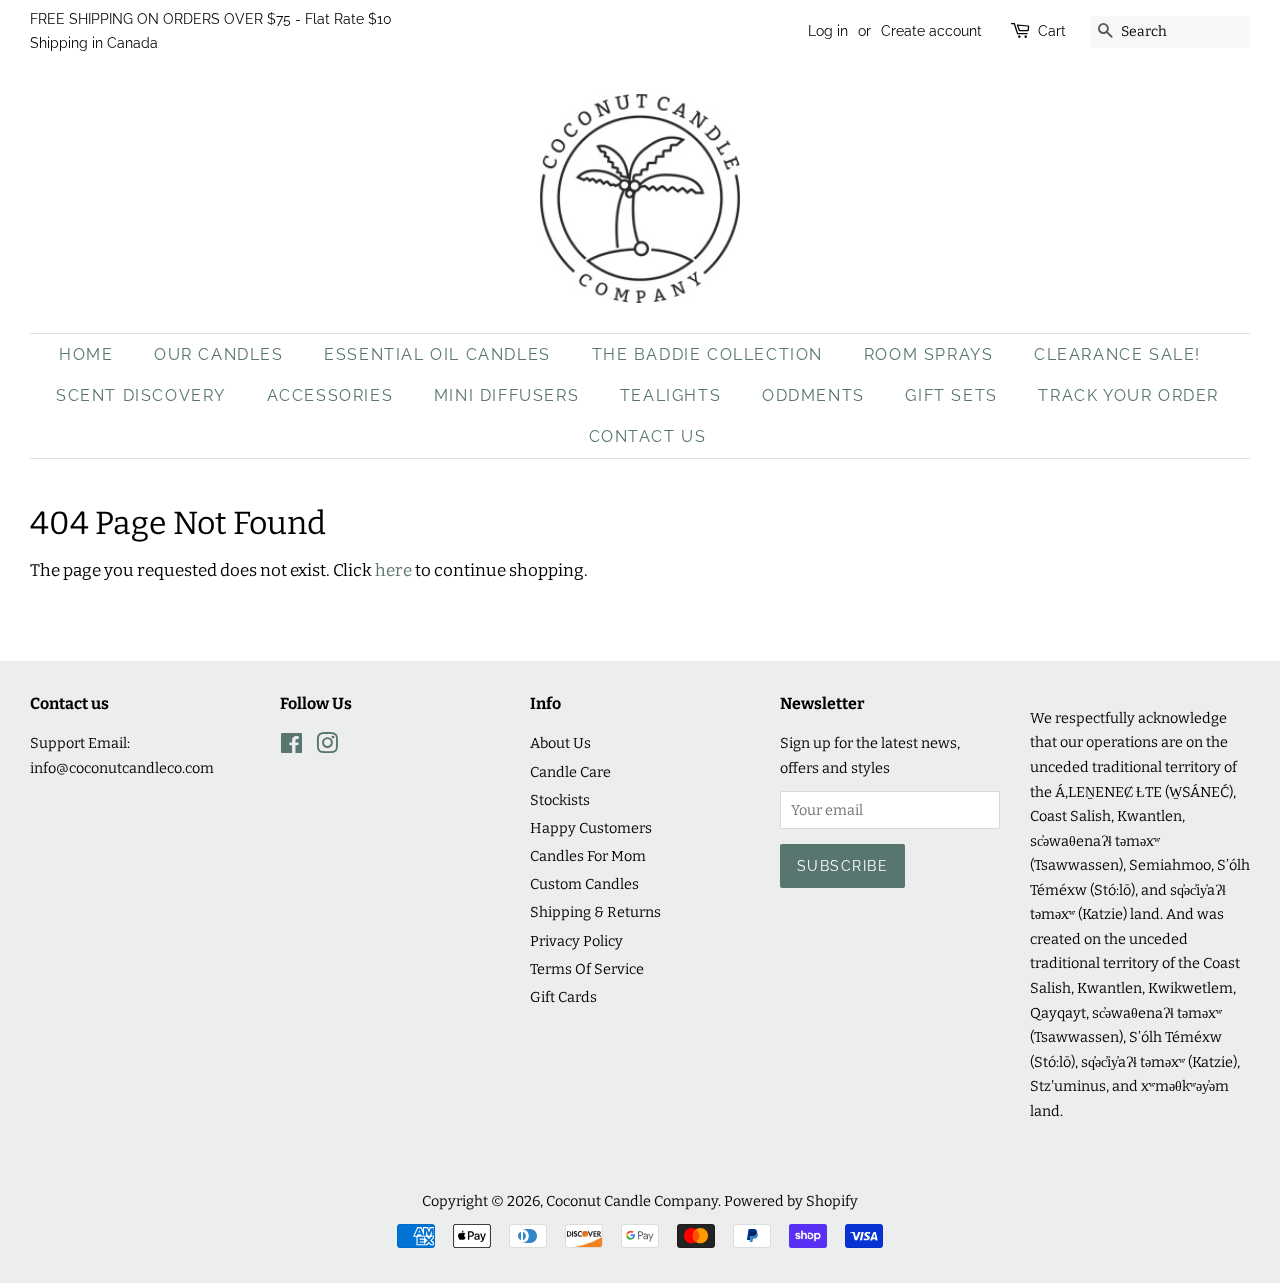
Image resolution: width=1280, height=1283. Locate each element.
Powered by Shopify (791, 1201)
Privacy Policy (576, 941)
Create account (931, 31)
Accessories (330, 395)
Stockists (560, 800)
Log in (828, 31)
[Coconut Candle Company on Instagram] (327, 747)
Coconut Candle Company (632, 1201)
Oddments (813, 395)
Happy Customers (591, 828)
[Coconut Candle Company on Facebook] (291, 747)
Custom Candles (584, 884)
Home (86, 354)
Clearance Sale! (1117, 354)
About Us (560, 743)
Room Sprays (929, 354)
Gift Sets (951, 395)
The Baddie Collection (708, 354)
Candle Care (570, 772)
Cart (1052, 31)
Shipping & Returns (595, 912)
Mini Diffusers (506, 395)
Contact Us (648, 436)
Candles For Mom (588, 856)
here (393, 570)
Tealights (670, 395)
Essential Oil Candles (437, 354)
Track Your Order (1128, 395)
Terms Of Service (587, 969)
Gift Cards (563, 997)
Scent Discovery (141, 395)
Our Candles (219, 354)
